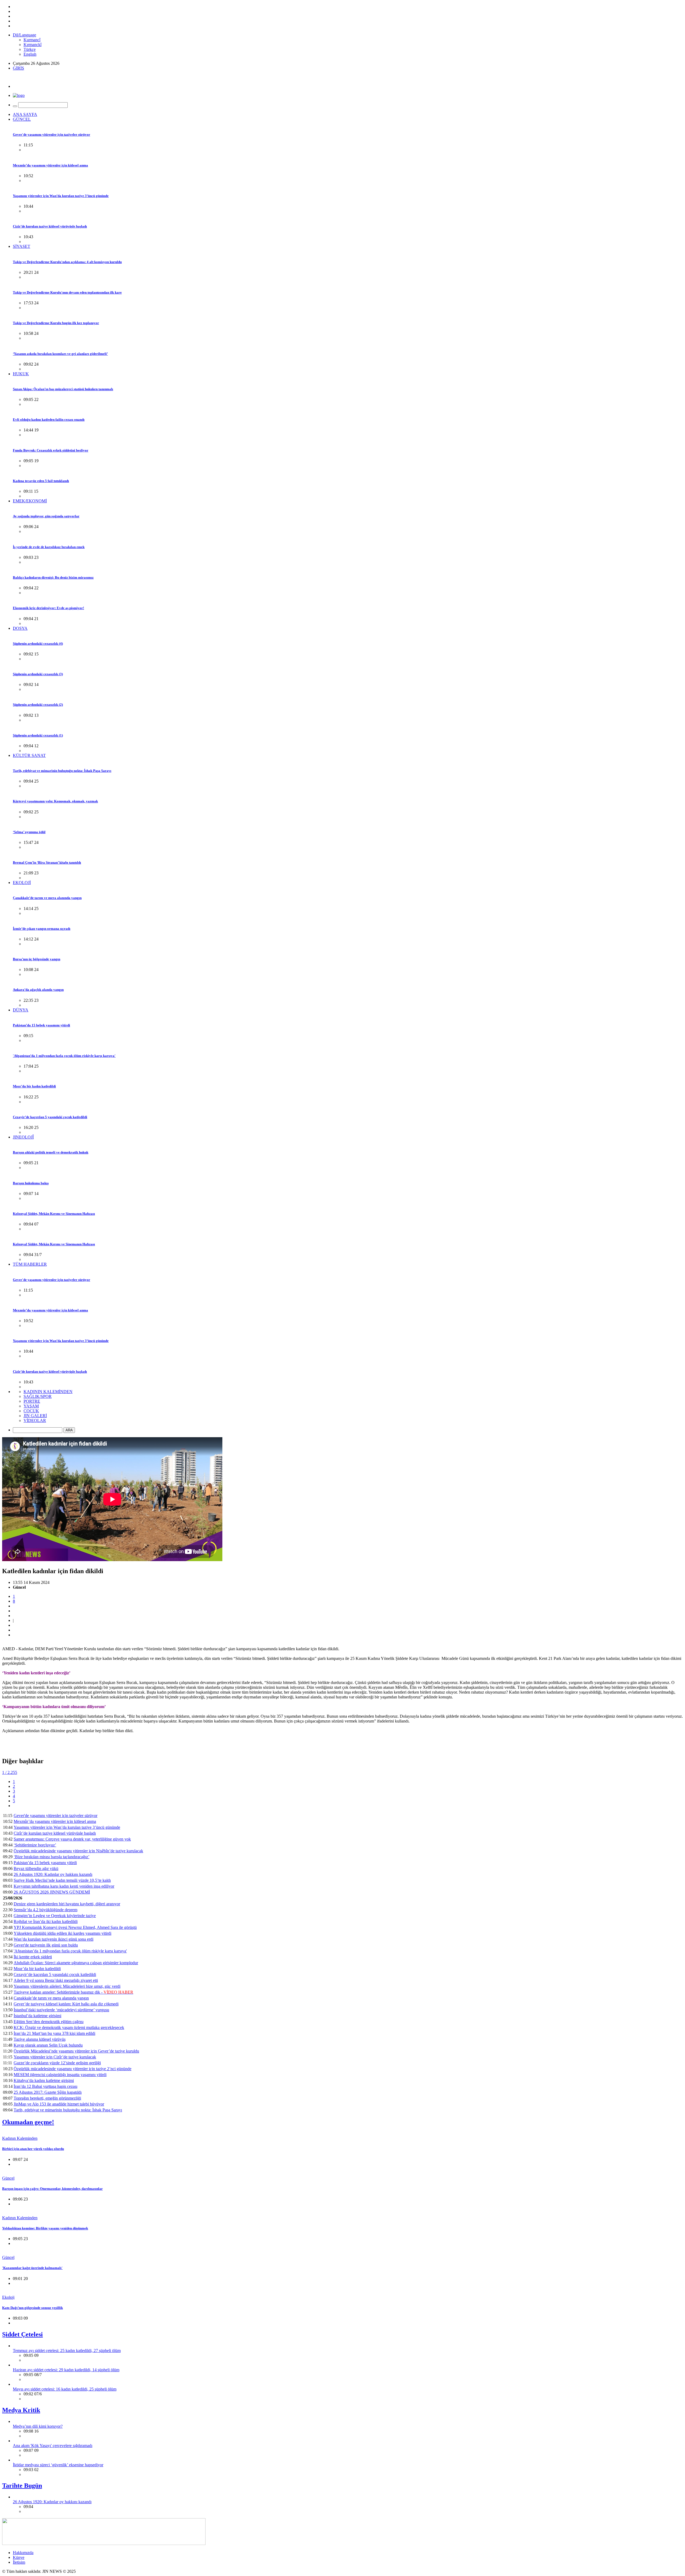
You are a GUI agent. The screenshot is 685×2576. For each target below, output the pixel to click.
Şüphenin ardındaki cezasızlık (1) (38, 735)
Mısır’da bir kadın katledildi (34, 1086)
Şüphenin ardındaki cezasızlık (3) (38, 674)
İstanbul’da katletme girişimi (37, 2016)
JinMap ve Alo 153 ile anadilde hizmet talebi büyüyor (59, 2104)
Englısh (30, 54)
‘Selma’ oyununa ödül (29, 832)
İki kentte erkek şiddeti (33, 1957)
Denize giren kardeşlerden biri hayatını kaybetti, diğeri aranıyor (67, 1904)
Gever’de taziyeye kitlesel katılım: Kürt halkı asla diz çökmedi (66, 2004)
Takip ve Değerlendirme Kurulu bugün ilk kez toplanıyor (56, 323)
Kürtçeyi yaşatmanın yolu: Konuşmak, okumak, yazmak (55, 801)
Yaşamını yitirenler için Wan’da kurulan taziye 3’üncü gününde (61, 196)
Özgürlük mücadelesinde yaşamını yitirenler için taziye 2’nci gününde (73, 2069)
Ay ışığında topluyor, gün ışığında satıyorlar (46, 516)
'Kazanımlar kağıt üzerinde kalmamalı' (32, 2268)
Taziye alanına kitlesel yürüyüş (40, 2039)
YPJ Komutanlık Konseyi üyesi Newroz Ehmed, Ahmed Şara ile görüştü (75, 1927)
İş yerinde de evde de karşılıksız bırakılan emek (49, 547)
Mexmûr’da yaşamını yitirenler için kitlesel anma (50, 165)
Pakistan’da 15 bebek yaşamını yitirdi (41, 1025)
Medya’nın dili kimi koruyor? (38, 2426)
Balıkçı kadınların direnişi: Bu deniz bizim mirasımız (53, 577)
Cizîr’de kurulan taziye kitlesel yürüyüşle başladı (50, 226)
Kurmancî (32, 40)
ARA (69, 1430)
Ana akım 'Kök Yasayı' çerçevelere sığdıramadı (53, 2446)
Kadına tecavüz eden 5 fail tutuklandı (41, 481)
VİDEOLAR (35, 1420)
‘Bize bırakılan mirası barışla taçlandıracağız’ (52, 1857)
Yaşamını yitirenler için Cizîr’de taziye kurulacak (55, 2057)
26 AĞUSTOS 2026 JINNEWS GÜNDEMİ (52, 1892)
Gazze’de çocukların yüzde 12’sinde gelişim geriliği (57, 2063)
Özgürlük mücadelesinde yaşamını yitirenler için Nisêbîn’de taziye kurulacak (78, 1851)
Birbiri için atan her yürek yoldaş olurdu (33, 2149)
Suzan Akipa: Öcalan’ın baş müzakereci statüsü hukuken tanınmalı (63, 389)
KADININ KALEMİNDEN (48, 1392)
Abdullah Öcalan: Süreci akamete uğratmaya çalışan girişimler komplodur (76, 1963)
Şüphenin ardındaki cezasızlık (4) (38, 644)
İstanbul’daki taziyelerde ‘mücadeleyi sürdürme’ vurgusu (61, 2010)
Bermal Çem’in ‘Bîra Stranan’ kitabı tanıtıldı (47, 862)
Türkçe (30, 49)
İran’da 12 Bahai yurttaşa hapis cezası (45, 2086)
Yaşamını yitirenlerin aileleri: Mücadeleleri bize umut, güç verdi (67, 1986)
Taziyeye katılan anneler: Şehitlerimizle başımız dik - (73, 1992)
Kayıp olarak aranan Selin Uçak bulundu (48, 2045)
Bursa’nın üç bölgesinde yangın (37, 959)
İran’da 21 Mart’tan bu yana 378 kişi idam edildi (54, 2033)
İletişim (19, 2562)
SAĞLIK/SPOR (38, 1396)
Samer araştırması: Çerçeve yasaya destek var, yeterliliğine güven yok (72, 1839)
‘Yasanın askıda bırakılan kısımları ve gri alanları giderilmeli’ (60, 354)
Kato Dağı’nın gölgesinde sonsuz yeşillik (33, 2308)
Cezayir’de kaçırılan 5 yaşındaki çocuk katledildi (50, 1117)
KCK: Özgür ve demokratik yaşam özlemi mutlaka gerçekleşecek (69, 2027)
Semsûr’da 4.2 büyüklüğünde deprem (45, 1910)
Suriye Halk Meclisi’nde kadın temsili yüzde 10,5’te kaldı (62, 1880)
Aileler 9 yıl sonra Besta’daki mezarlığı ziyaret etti (56, 1980)
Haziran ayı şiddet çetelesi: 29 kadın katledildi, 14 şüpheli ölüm (66, 2370)
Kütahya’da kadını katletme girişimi (44, 2080)
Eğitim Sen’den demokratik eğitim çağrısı (49, 2022)
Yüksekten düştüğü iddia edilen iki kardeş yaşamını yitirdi (62, 1933)
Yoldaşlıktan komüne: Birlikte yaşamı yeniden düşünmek (45, 2228)
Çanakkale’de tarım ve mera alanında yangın (47, 898)
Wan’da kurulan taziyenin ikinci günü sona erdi (54, 1939)
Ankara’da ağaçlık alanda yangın (38, 990)
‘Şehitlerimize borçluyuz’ (35, 1845)
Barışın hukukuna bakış (31, 1183)
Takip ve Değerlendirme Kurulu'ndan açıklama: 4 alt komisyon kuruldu (67, 262)
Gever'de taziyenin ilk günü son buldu (46, 1945)
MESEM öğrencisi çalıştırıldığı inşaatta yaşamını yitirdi (60, 2075)
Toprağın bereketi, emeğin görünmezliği (47, 2098)
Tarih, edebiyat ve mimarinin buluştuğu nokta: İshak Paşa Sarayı (62, 771)
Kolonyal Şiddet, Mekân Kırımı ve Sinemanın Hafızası (54, 1214)
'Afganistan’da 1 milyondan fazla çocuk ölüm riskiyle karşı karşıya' (64, 1056)
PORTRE (32, 1401)
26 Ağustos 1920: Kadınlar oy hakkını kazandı (53, 1874)
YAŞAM (31, 1406)
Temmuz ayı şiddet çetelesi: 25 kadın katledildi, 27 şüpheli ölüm (67, 2351)
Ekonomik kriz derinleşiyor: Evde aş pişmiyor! (48, 608)
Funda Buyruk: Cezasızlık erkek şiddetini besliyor (51, 450)
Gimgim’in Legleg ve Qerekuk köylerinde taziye (55, 1916)
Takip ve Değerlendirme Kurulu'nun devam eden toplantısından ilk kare (67, 292)
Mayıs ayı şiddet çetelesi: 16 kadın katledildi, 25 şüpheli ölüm (65, 2389)
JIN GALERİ (35, 1416)
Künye (19, 2557)
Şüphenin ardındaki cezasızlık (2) (38, 705)
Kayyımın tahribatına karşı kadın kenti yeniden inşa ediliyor (64, 1886)
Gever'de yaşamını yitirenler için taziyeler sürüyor (52, 134)
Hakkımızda (23, 2553)
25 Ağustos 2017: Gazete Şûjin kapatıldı (48, 2092)
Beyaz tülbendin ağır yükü (36, 1869)
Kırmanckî (33, 45)
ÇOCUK (31, 1411)
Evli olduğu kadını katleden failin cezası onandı (49, 420)
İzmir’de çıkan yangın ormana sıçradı (42, 929)
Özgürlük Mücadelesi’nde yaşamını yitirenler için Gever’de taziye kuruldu (76, 2051)
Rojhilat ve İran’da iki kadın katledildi (46, 1921)
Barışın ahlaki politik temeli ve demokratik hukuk (51, 1152)
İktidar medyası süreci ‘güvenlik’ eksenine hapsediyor (58, 2465)
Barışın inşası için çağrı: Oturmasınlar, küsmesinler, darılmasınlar (52, 2189)
